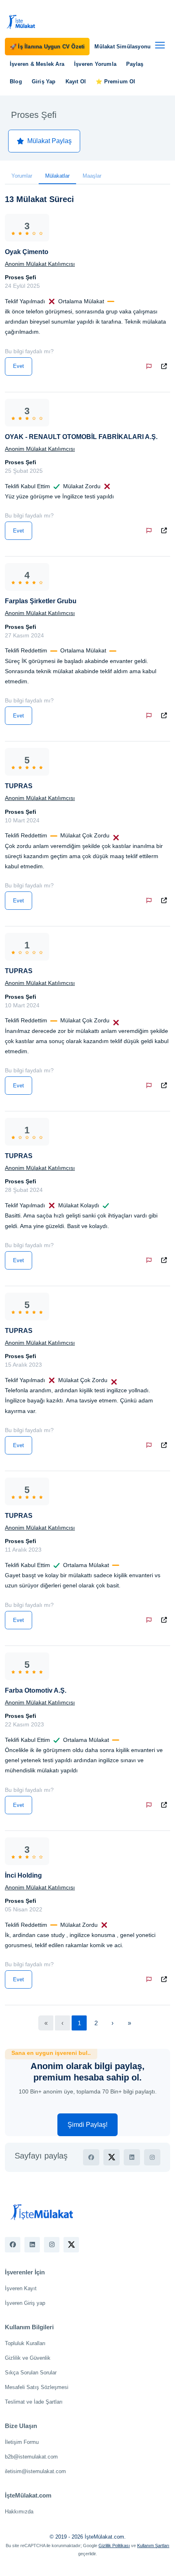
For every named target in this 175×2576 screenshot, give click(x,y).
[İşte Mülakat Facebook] (13, 2245)
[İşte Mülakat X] (71, 2245)
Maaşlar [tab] (92, 176)
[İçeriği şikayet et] (151, 366)
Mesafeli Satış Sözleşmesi (37, 2387)
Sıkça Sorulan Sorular (31, 2373)
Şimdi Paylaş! (87, 2125)
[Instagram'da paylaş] (152, 2157)
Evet (19, 366)
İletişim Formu (22, 2442)
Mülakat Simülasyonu (122, 47)
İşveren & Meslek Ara (37, 64)
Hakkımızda (19, 2512)
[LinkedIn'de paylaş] (132, 2157)
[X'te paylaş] (112, 2157)
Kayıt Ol (76, 82)
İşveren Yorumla (95, 64)
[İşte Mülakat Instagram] (52, 2245)
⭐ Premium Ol (115, 82)
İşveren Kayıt (21, 2288)
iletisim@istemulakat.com (35, 2471)
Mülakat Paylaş (49, 141)
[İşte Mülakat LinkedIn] (32, 2245)
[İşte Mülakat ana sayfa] (21, 22)
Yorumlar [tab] (22, 176)
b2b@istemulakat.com (31, 2457)
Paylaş (135, 64)
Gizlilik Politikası (114, 2546)
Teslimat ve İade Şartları (34, 2402)
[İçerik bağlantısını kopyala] (166, 366)
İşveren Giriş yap (25, 2303)
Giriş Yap (44, 82)
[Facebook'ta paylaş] (91, 2157)
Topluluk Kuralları (25, 2343)
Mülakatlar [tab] (57, 176)
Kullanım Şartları (153, 2546)
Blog (16, 82)
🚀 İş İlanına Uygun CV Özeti (47, 47)
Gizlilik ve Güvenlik (28, 2358)
